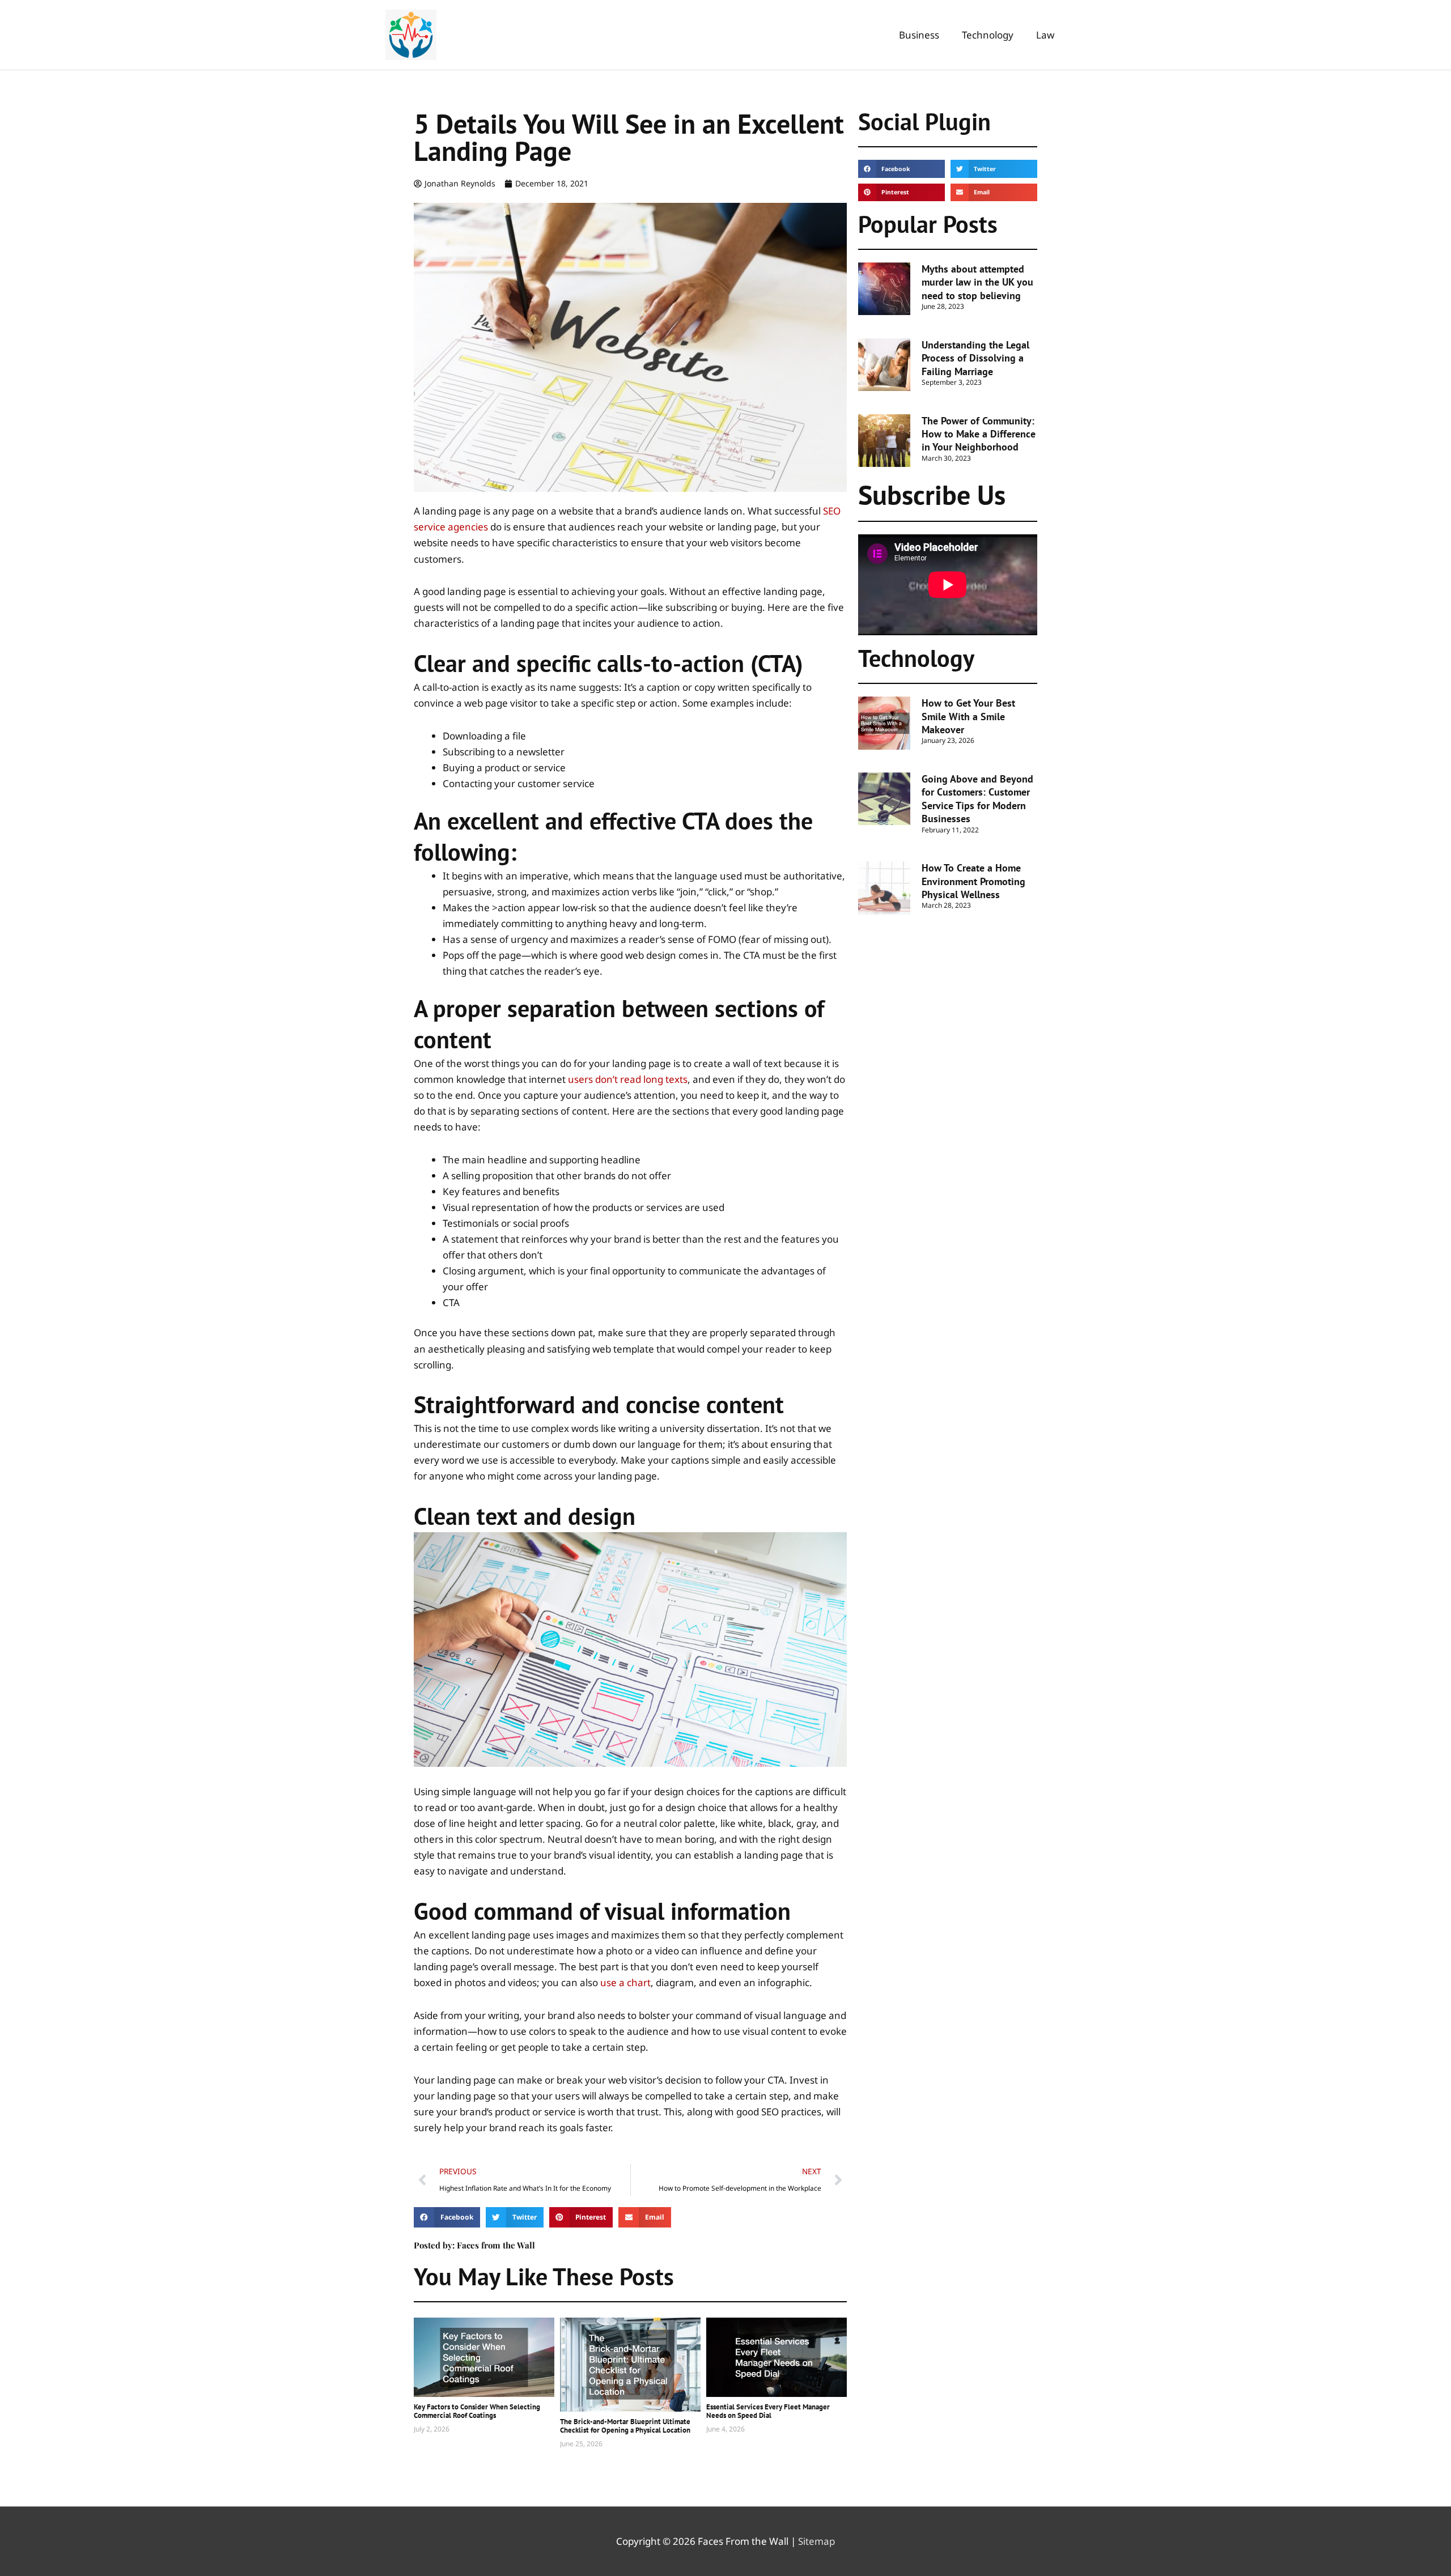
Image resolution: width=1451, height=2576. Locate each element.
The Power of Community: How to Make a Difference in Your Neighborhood (979, 434)
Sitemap (816, 2541)
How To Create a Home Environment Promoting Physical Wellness (973, 881)
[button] (447, 2217)
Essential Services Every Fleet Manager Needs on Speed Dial (768, 2411)
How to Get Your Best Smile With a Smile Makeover (968, 716)
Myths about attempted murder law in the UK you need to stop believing (977, 282)
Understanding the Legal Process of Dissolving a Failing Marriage (975, 358)
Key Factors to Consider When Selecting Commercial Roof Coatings (477, 2411)
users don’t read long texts (628, 1079)
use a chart (625, 1982)
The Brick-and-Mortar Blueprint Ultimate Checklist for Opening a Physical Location (625, 2426)
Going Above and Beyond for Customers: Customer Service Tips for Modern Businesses (977, 799)
